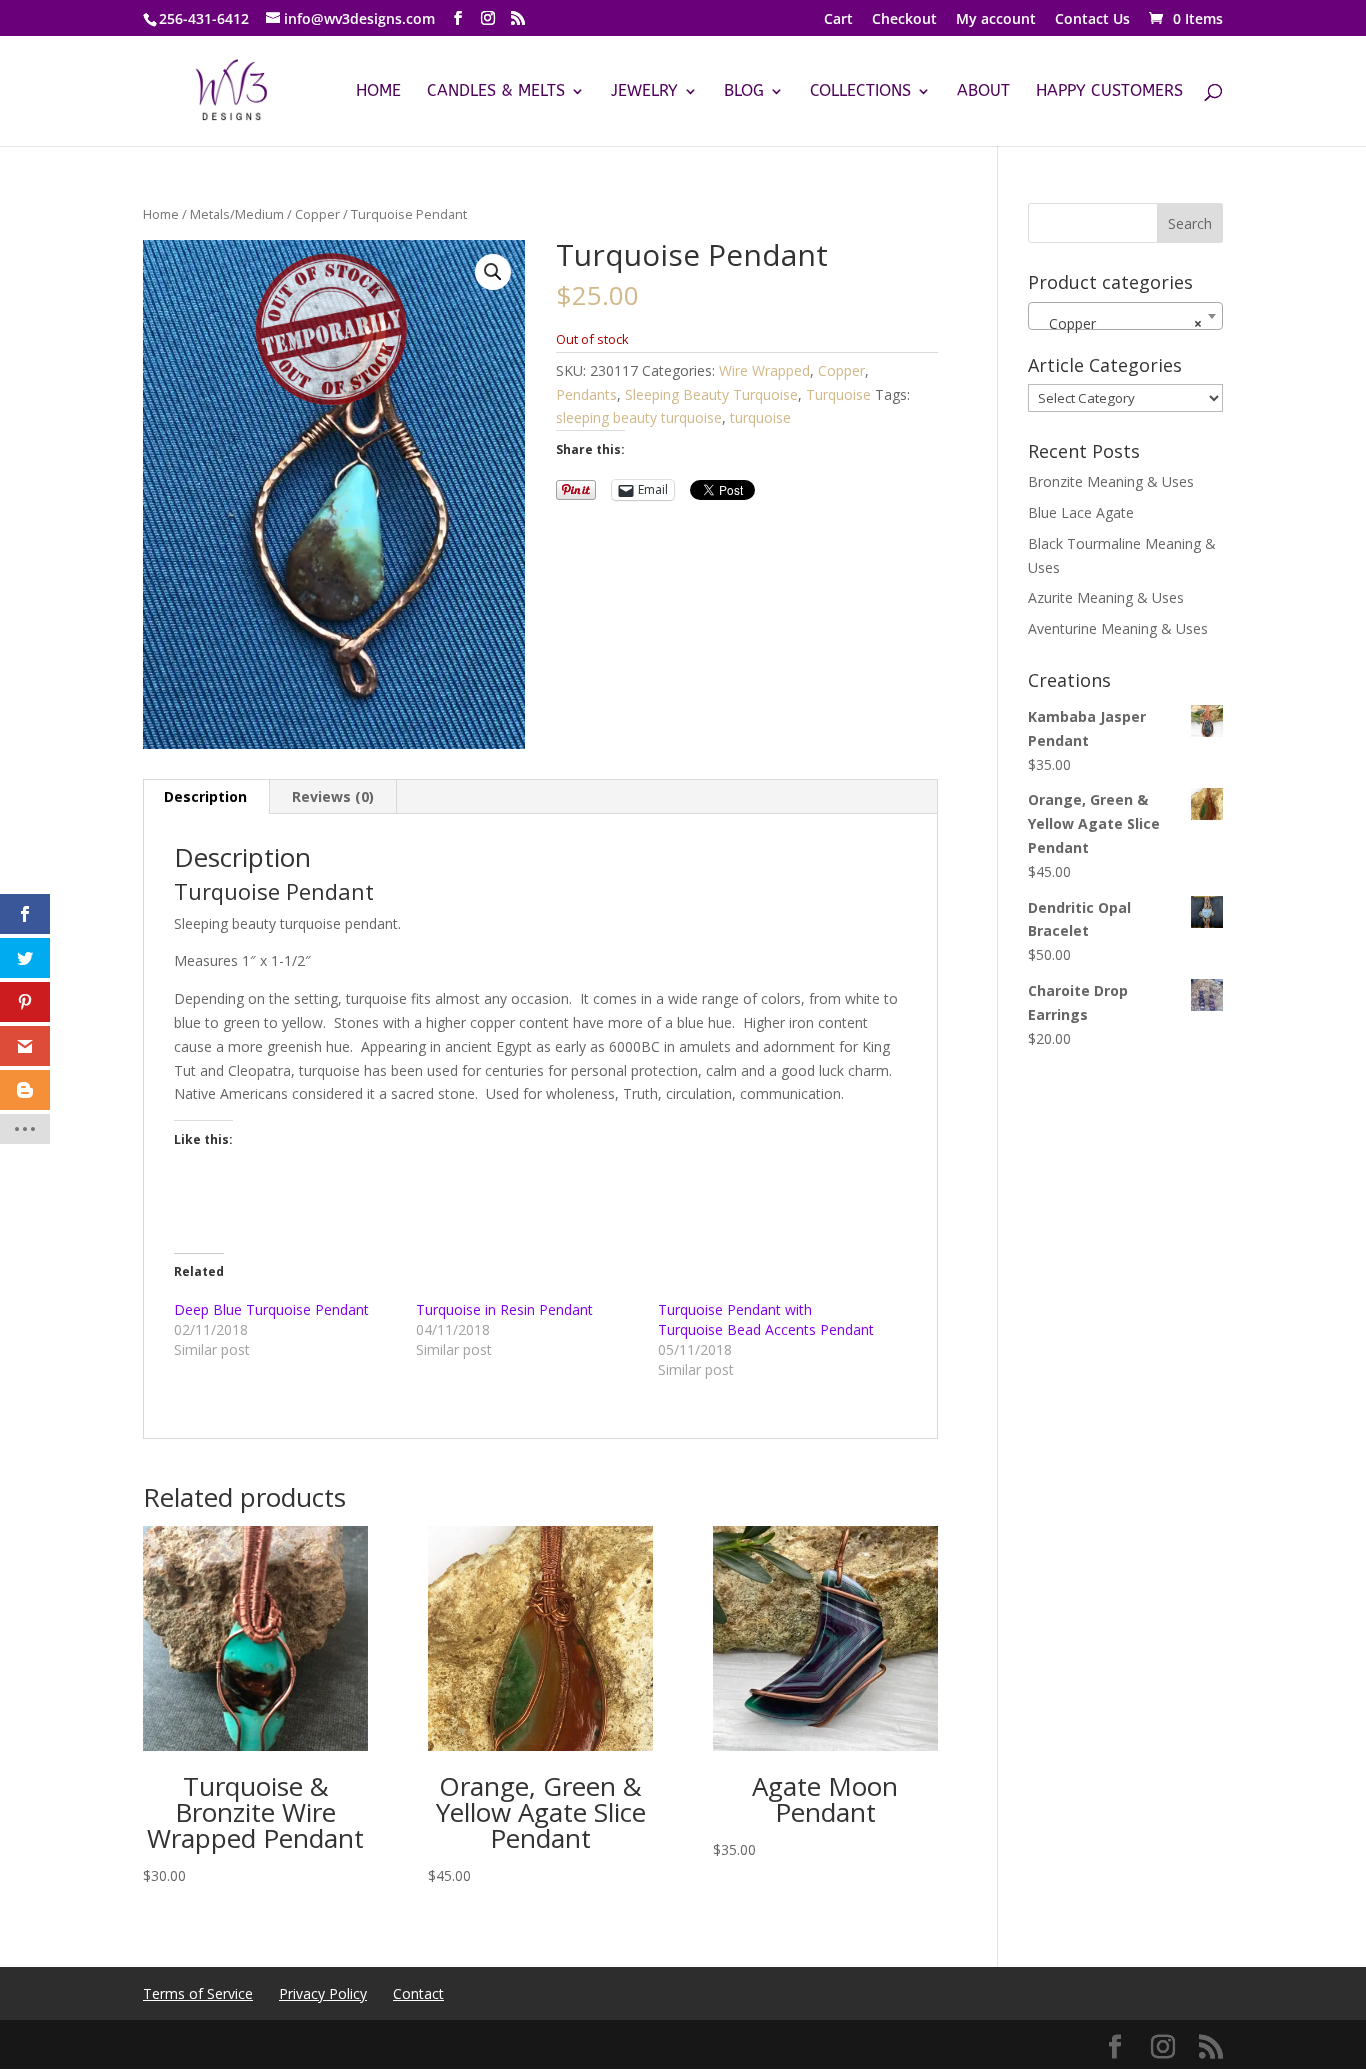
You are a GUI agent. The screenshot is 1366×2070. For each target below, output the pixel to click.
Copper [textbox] (1119, 323)
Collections (860, 92)
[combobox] (1125, 316)
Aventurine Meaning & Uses (1118, 628)
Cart (838, 20)
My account (996, 20)
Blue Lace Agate (1081, 512)
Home (378, 92)
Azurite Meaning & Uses (1106, 597)
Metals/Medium (237, 214)
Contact (418, 1993)
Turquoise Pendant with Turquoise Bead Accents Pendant (766, 1319)
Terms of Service (198, 1993)
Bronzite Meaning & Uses (1111, 481)
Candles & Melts (496, 92)
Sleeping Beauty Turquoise (711, 394)
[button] (493, 272)
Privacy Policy (323, 1993)
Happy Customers (1109, 92)
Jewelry (644, 92)
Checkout (904, 20)
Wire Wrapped (764, 370)
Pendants (586, 394)
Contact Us (1092, 20)
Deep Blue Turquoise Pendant (271, 1309)
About (983, 92)
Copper (317, 214)
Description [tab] (205, 796)
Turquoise (838, 394)
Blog (744, 92)
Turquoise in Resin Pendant (504, 1309)
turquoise (760, 417)
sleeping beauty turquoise (639, 417)
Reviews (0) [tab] (333, 796)
